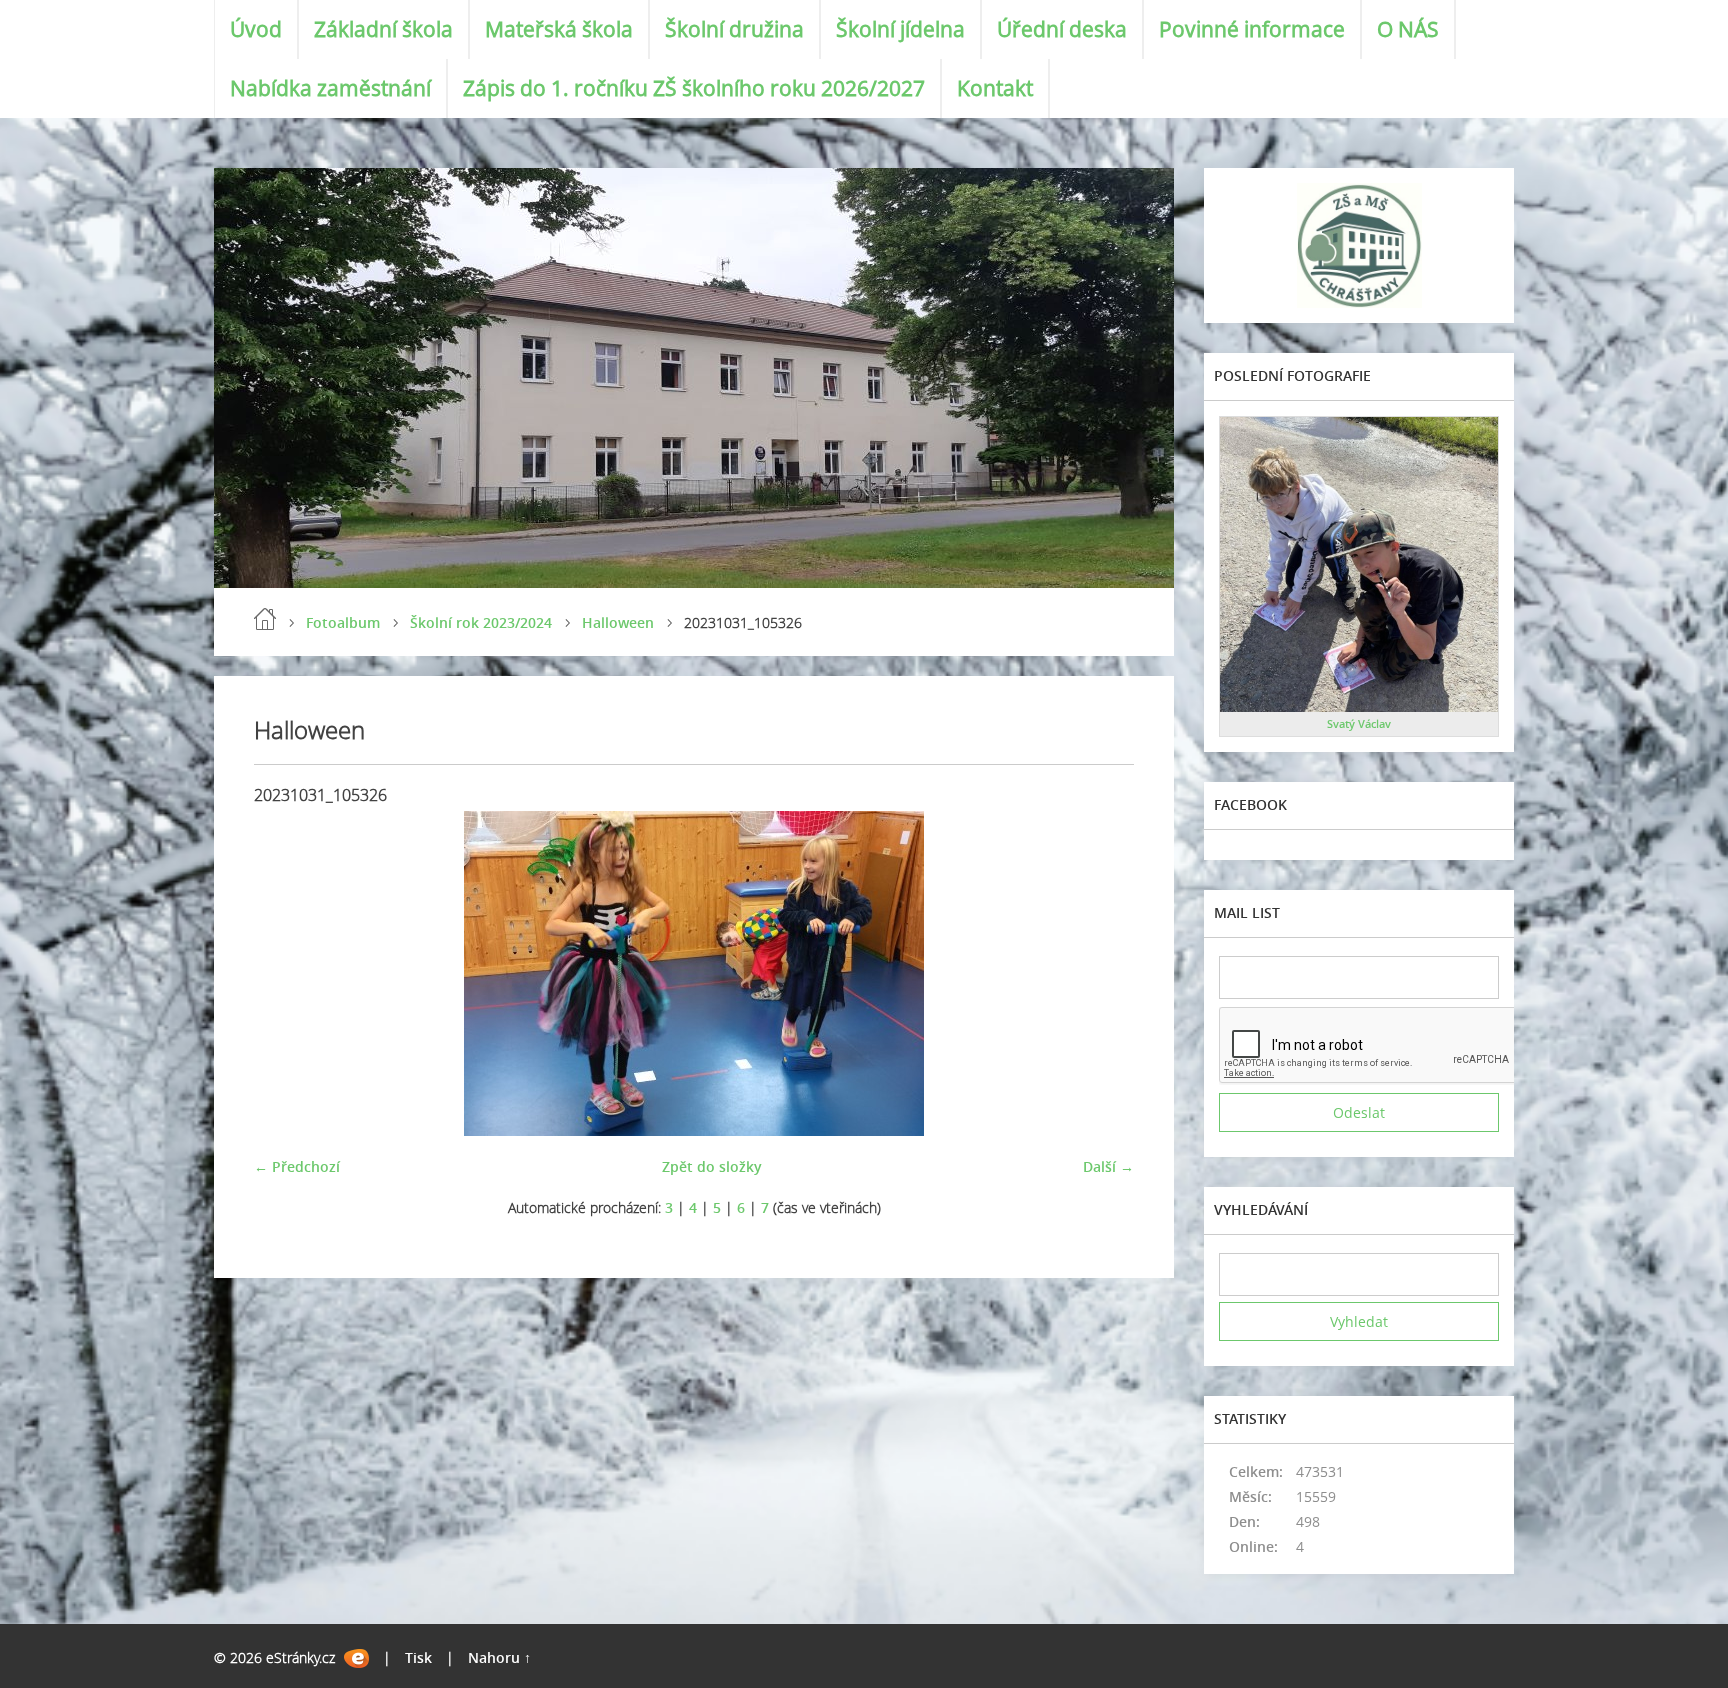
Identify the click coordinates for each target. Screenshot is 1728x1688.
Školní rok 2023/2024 (481, 622)
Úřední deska (1062, 29)
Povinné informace (1252, 29)
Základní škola (383, 29)
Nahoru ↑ (499, 1657)
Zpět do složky (712, 1166)
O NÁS (1408, 29)
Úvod (256, 29)
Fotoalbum (343, 622)
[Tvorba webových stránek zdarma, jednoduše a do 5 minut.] (356, 1658)
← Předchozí (297, 1166)
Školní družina (734, 29)
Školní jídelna (900, 29)
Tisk (418, 1657)
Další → (1108, 1166)
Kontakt (995, 88)
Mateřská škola (559, 29)
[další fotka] (1101, 973)
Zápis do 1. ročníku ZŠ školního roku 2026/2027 (694, 88)
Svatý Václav (1359, 723)
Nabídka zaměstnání (330, 88)
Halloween (618, 622)
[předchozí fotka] (286, 973)
